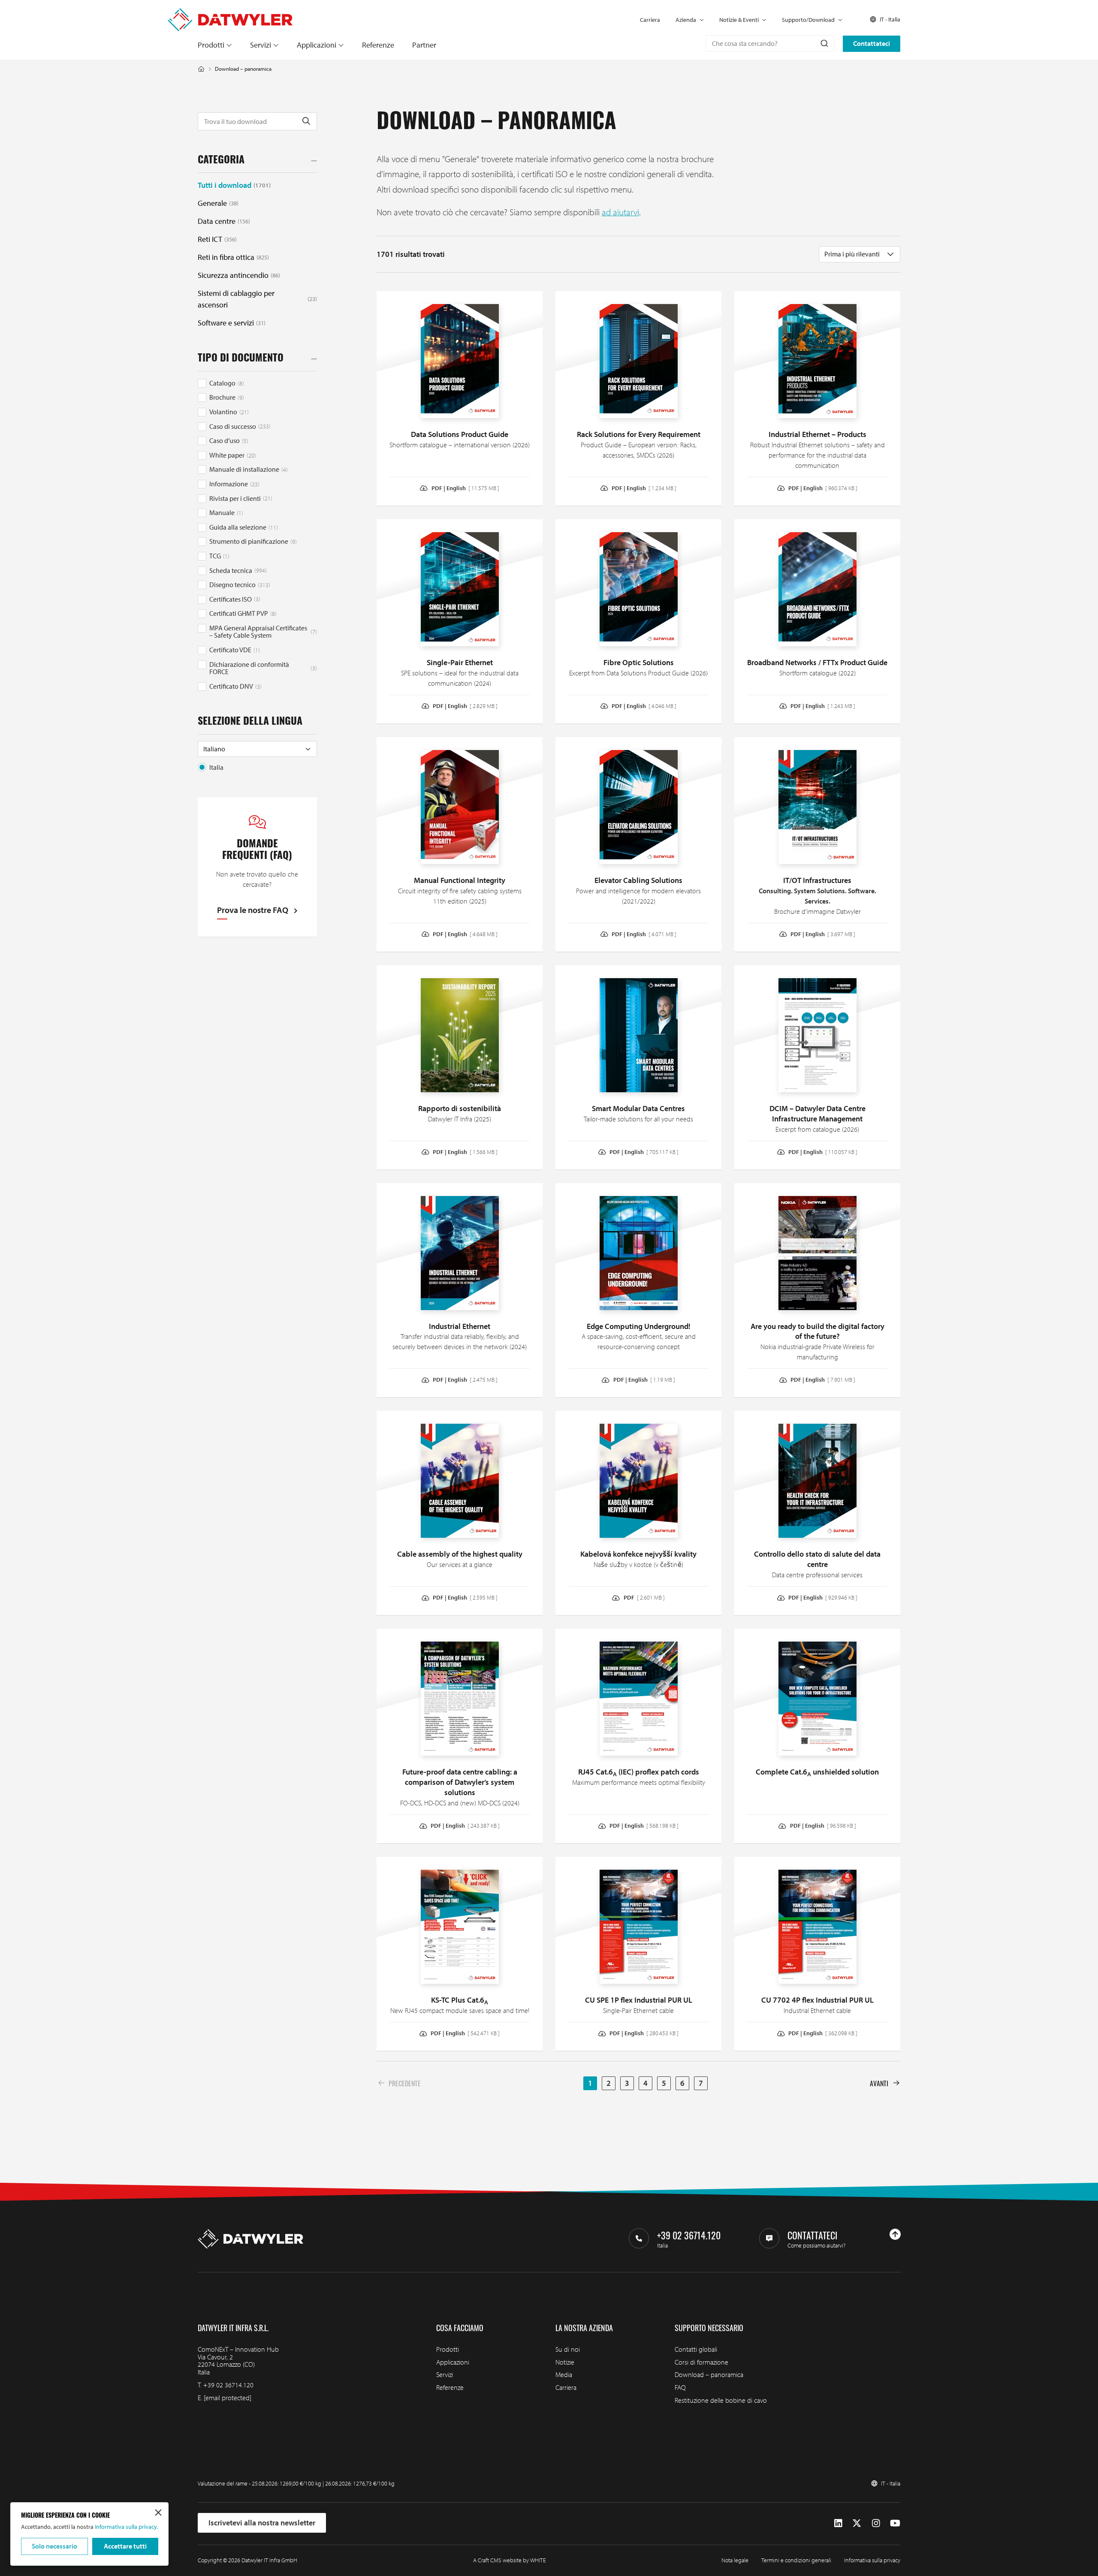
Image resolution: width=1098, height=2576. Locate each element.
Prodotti (211, 45)
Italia (216, 767)
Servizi (261, 45)
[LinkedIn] (838, 2523)
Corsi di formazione (701, 2362)
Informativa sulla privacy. (126, 2527)
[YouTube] (895, 2523)
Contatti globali (696, 2349)
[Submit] (824, 43)
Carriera (650, 20)
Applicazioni (317, 45)
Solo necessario (54, 2546)
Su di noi (568, 2349)
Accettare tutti (125, 2546)
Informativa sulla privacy (872, 2560)
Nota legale (735, 2560)
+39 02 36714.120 (228, 2385)
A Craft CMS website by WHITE (510, 2560)
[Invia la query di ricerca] (306, 121)
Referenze (378, 45)
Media (564, 2374)
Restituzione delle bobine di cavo (721, 2400)
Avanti (879, 2083)
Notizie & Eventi (739, 20)
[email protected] (228, 2398)
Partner (424, 45)
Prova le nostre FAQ (253, 910)
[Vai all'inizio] (895, 2234)
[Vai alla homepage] (230, 13)
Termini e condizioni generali (796, 2560)
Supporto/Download (808, 20)
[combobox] (770, 43)
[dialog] (89, 2534)
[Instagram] (876, 2523)
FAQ (680, 2387)
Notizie (565, 2362)
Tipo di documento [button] (241, 359)
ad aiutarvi (620, 212)
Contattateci (872, 43)
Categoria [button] (221, 161)
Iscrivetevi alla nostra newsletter (262, 2523)
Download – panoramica (709, 2374)
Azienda (686, 20)
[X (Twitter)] (857, 2523)
